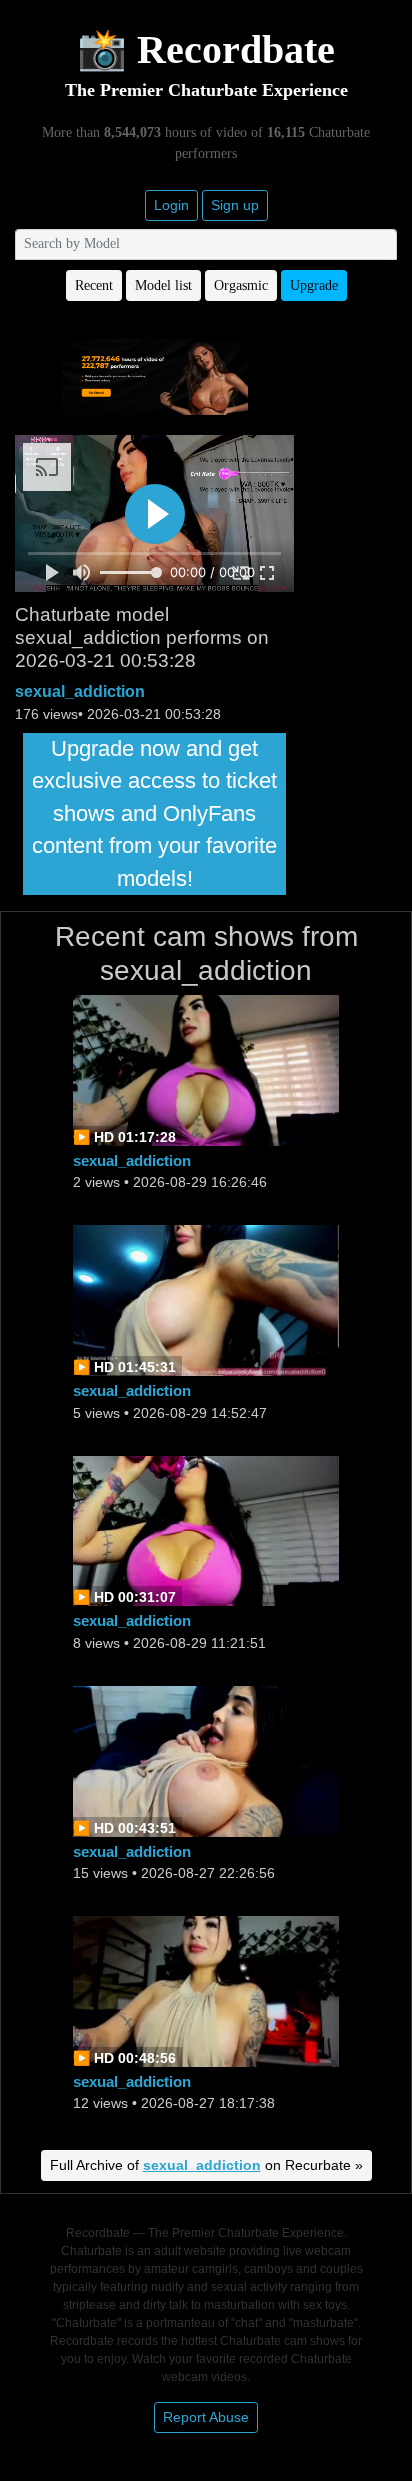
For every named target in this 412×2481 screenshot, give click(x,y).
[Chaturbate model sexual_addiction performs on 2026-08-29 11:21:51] (206, 1529)
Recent (94, 285)
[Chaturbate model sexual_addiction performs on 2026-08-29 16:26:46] (206, 1069)
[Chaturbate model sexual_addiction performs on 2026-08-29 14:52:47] (206, 1299)
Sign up (235, 205)
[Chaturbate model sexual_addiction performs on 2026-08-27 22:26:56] (206, 1759)
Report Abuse (206, 2417)
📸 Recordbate (206, 49)
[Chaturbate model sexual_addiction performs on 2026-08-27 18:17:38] (206, 1989)
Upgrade (314, 285)
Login (171, 205)
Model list (163, 285)
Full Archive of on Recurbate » (206, 2165)
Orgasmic (241, 285)
